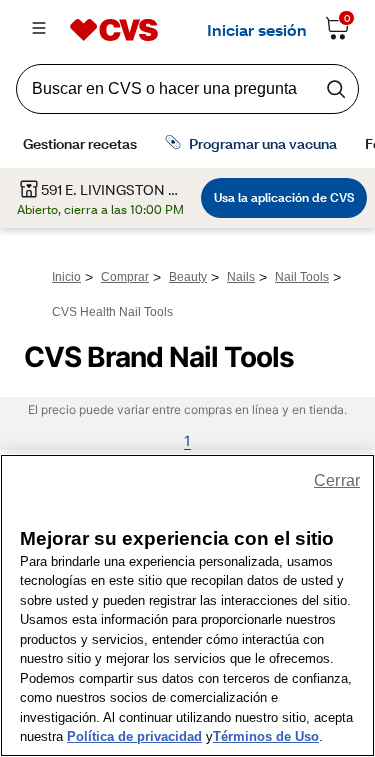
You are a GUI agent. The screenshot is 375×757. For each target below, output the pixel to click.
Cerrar (337, 480)
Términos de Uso (266, 736)
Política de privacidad (134, 736)
